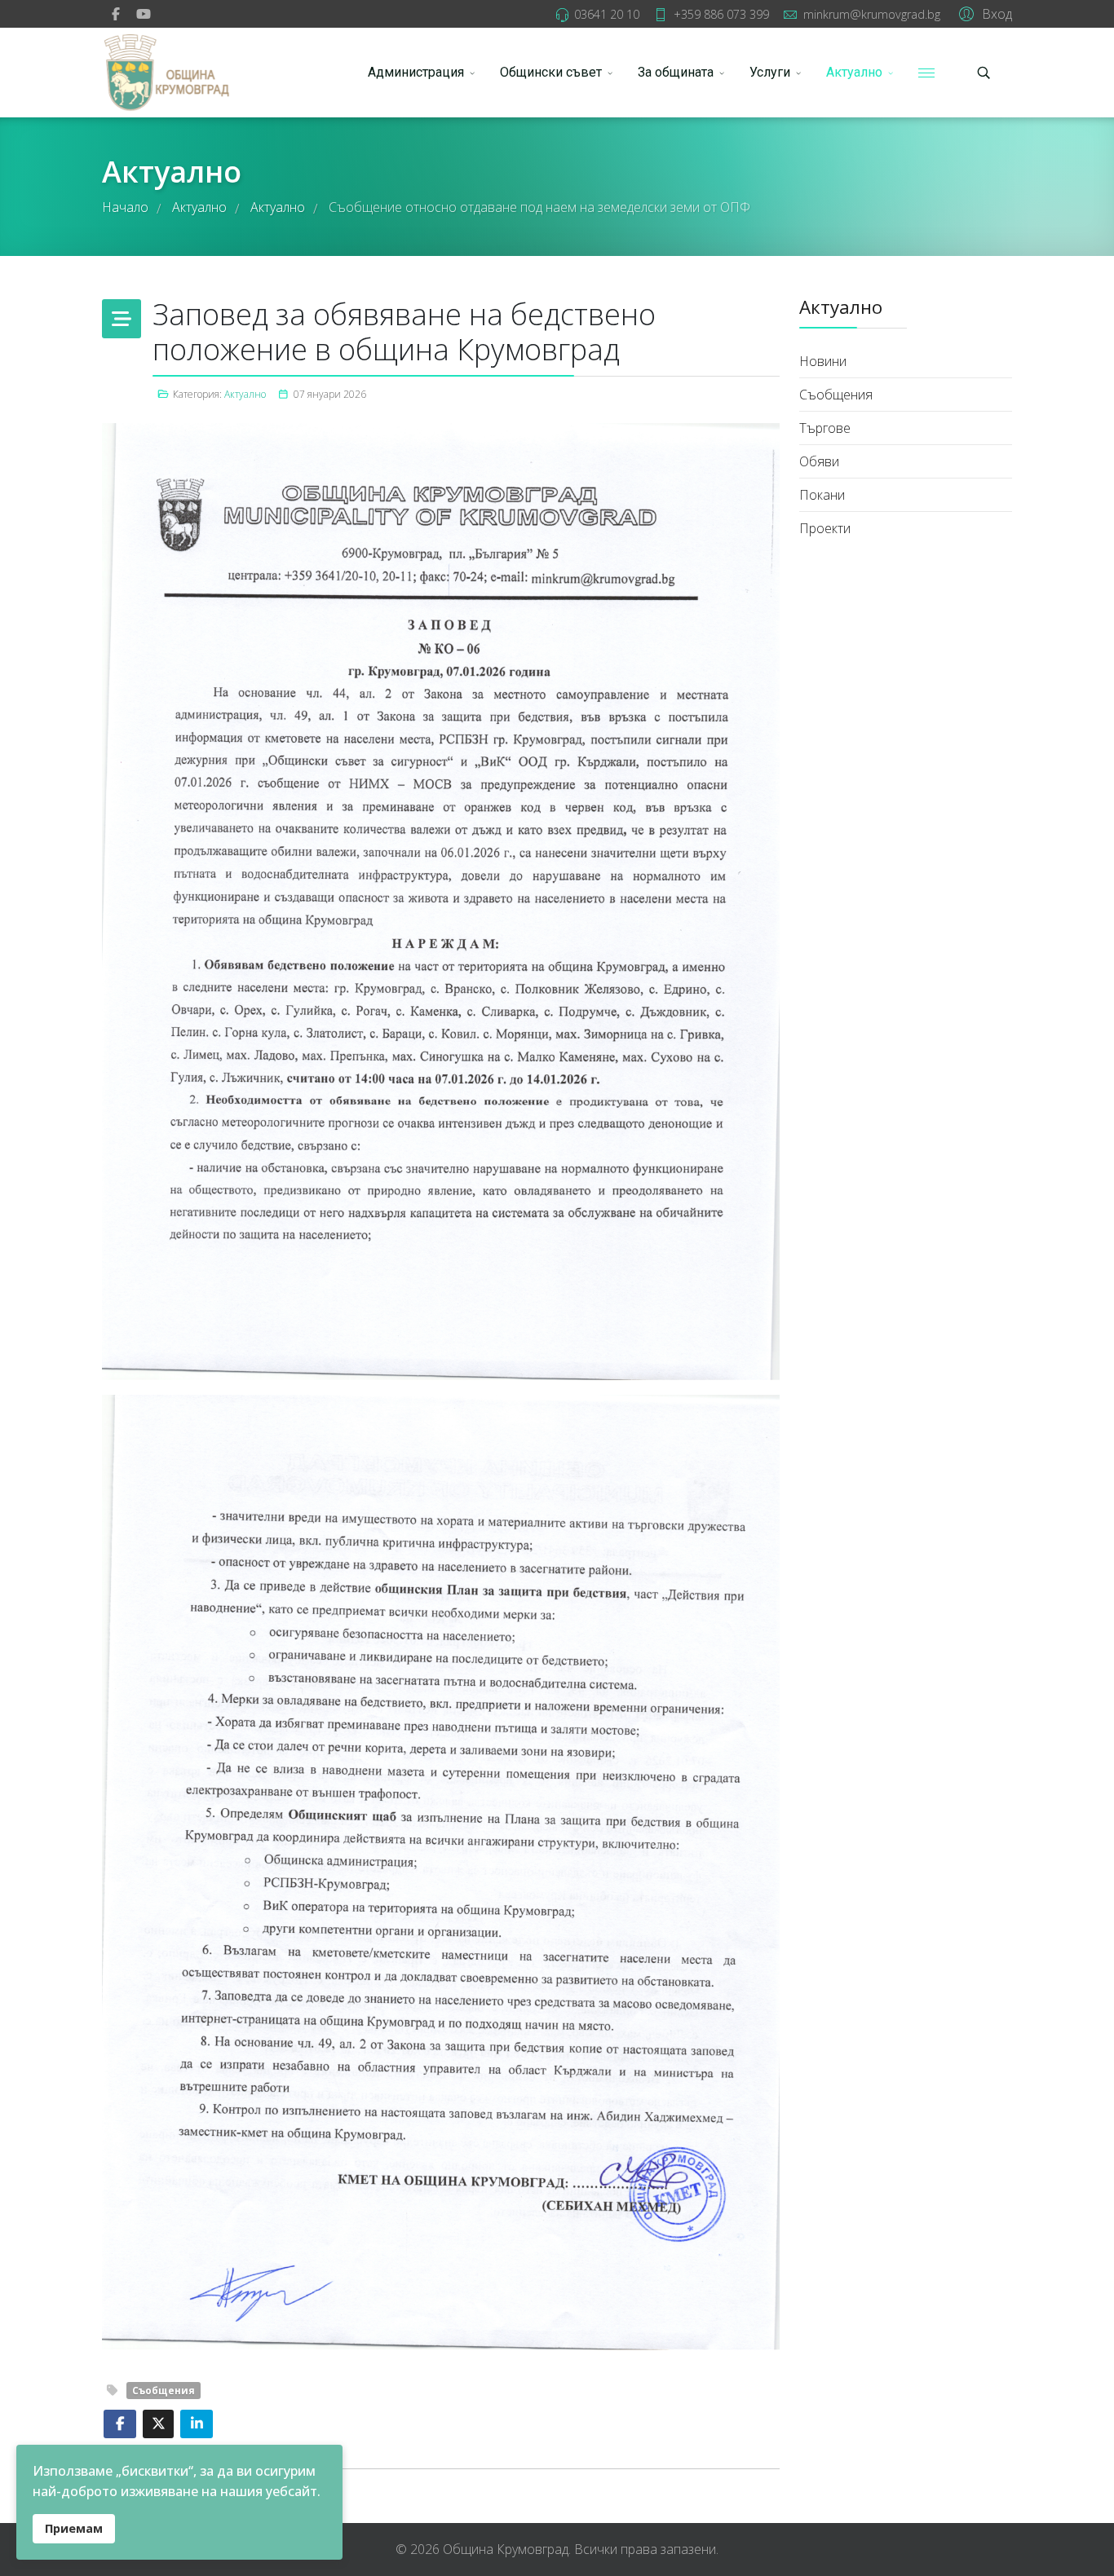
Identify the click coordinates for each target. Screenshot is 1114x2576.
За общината (676, 72)
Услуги (770, 72)
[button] (983, 13)
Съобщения (164, 2391)
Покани (822, 495)
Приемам (74, 2528)
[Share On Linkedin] (197, 2424)
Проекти (825, 528)
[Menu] (926, 73)
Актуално (854, 72)
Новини (823, 361)
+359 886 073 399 (721, 14)
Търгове (825, 428)
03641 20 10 (607, 14)
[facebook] (116, 14)
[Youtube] (144, 14)
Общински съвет (551, 72)
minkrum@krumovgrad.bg (872, 14)
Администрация (416, 72)
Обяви (819, 461)
